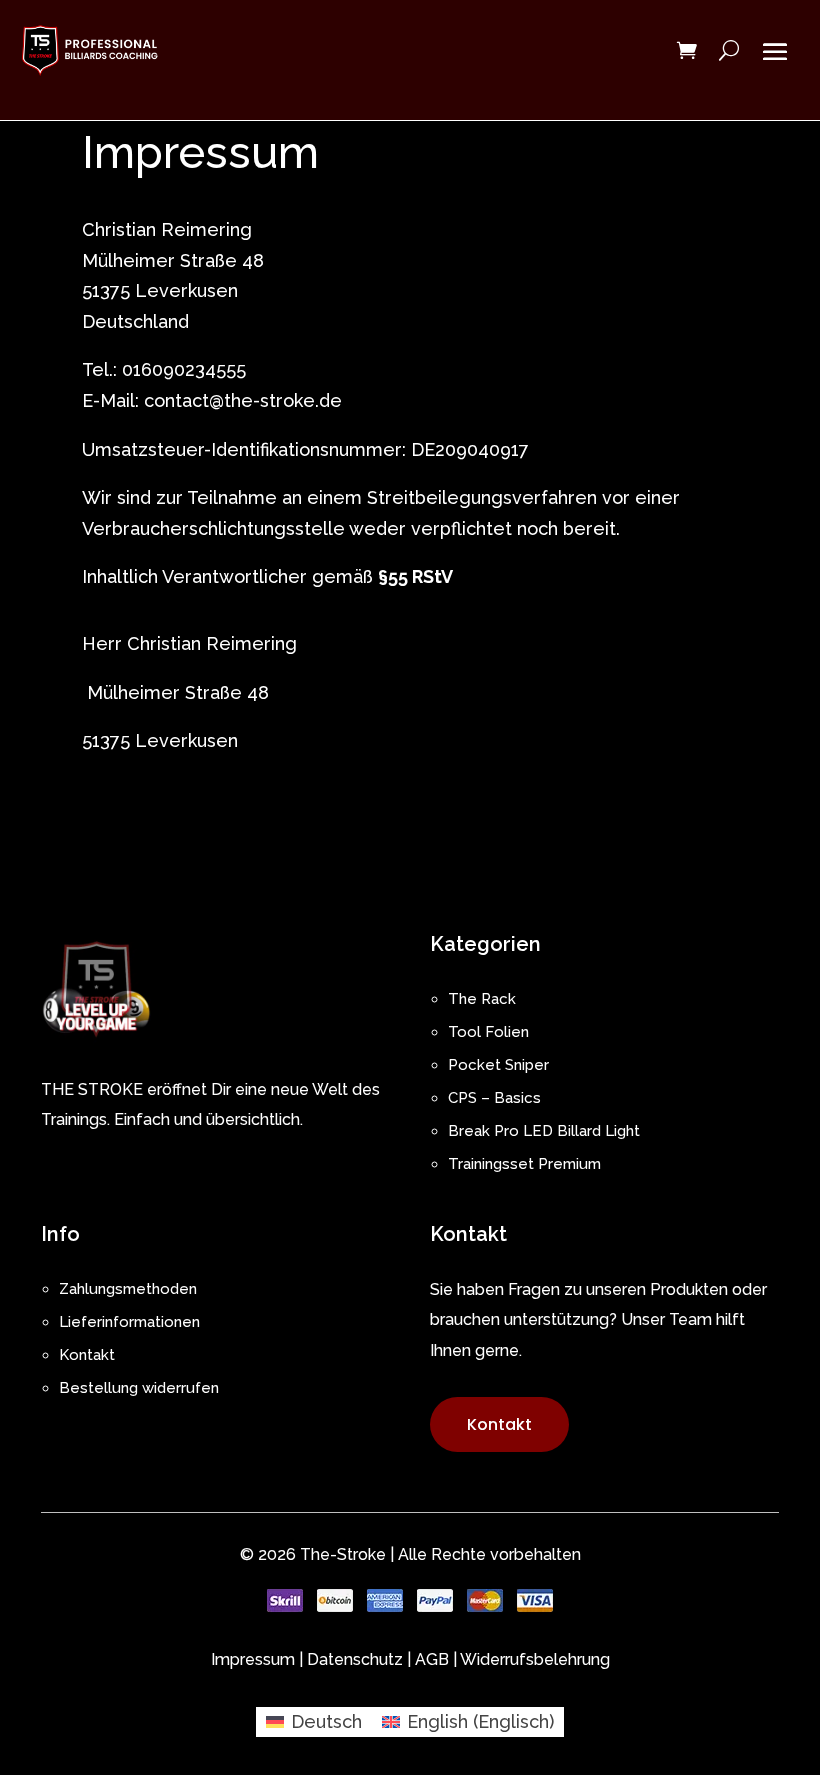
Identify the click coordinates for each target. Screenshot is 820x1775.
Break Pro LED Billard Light (544, 1131)
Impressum (253, 1659)
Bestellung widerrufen (139, 1388)
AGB (432, 1659)
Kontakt (87, 1355)
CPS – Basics (494, 1098)
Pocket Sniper (498, 1065)
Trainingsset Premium (524, 1164)
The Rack (482, 999)
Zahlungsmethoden (128, 1289)
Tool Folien (488, 1032)
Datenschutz (355, 1659)
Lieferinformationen (129, 1322)
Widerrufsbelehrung (535, 1659)
